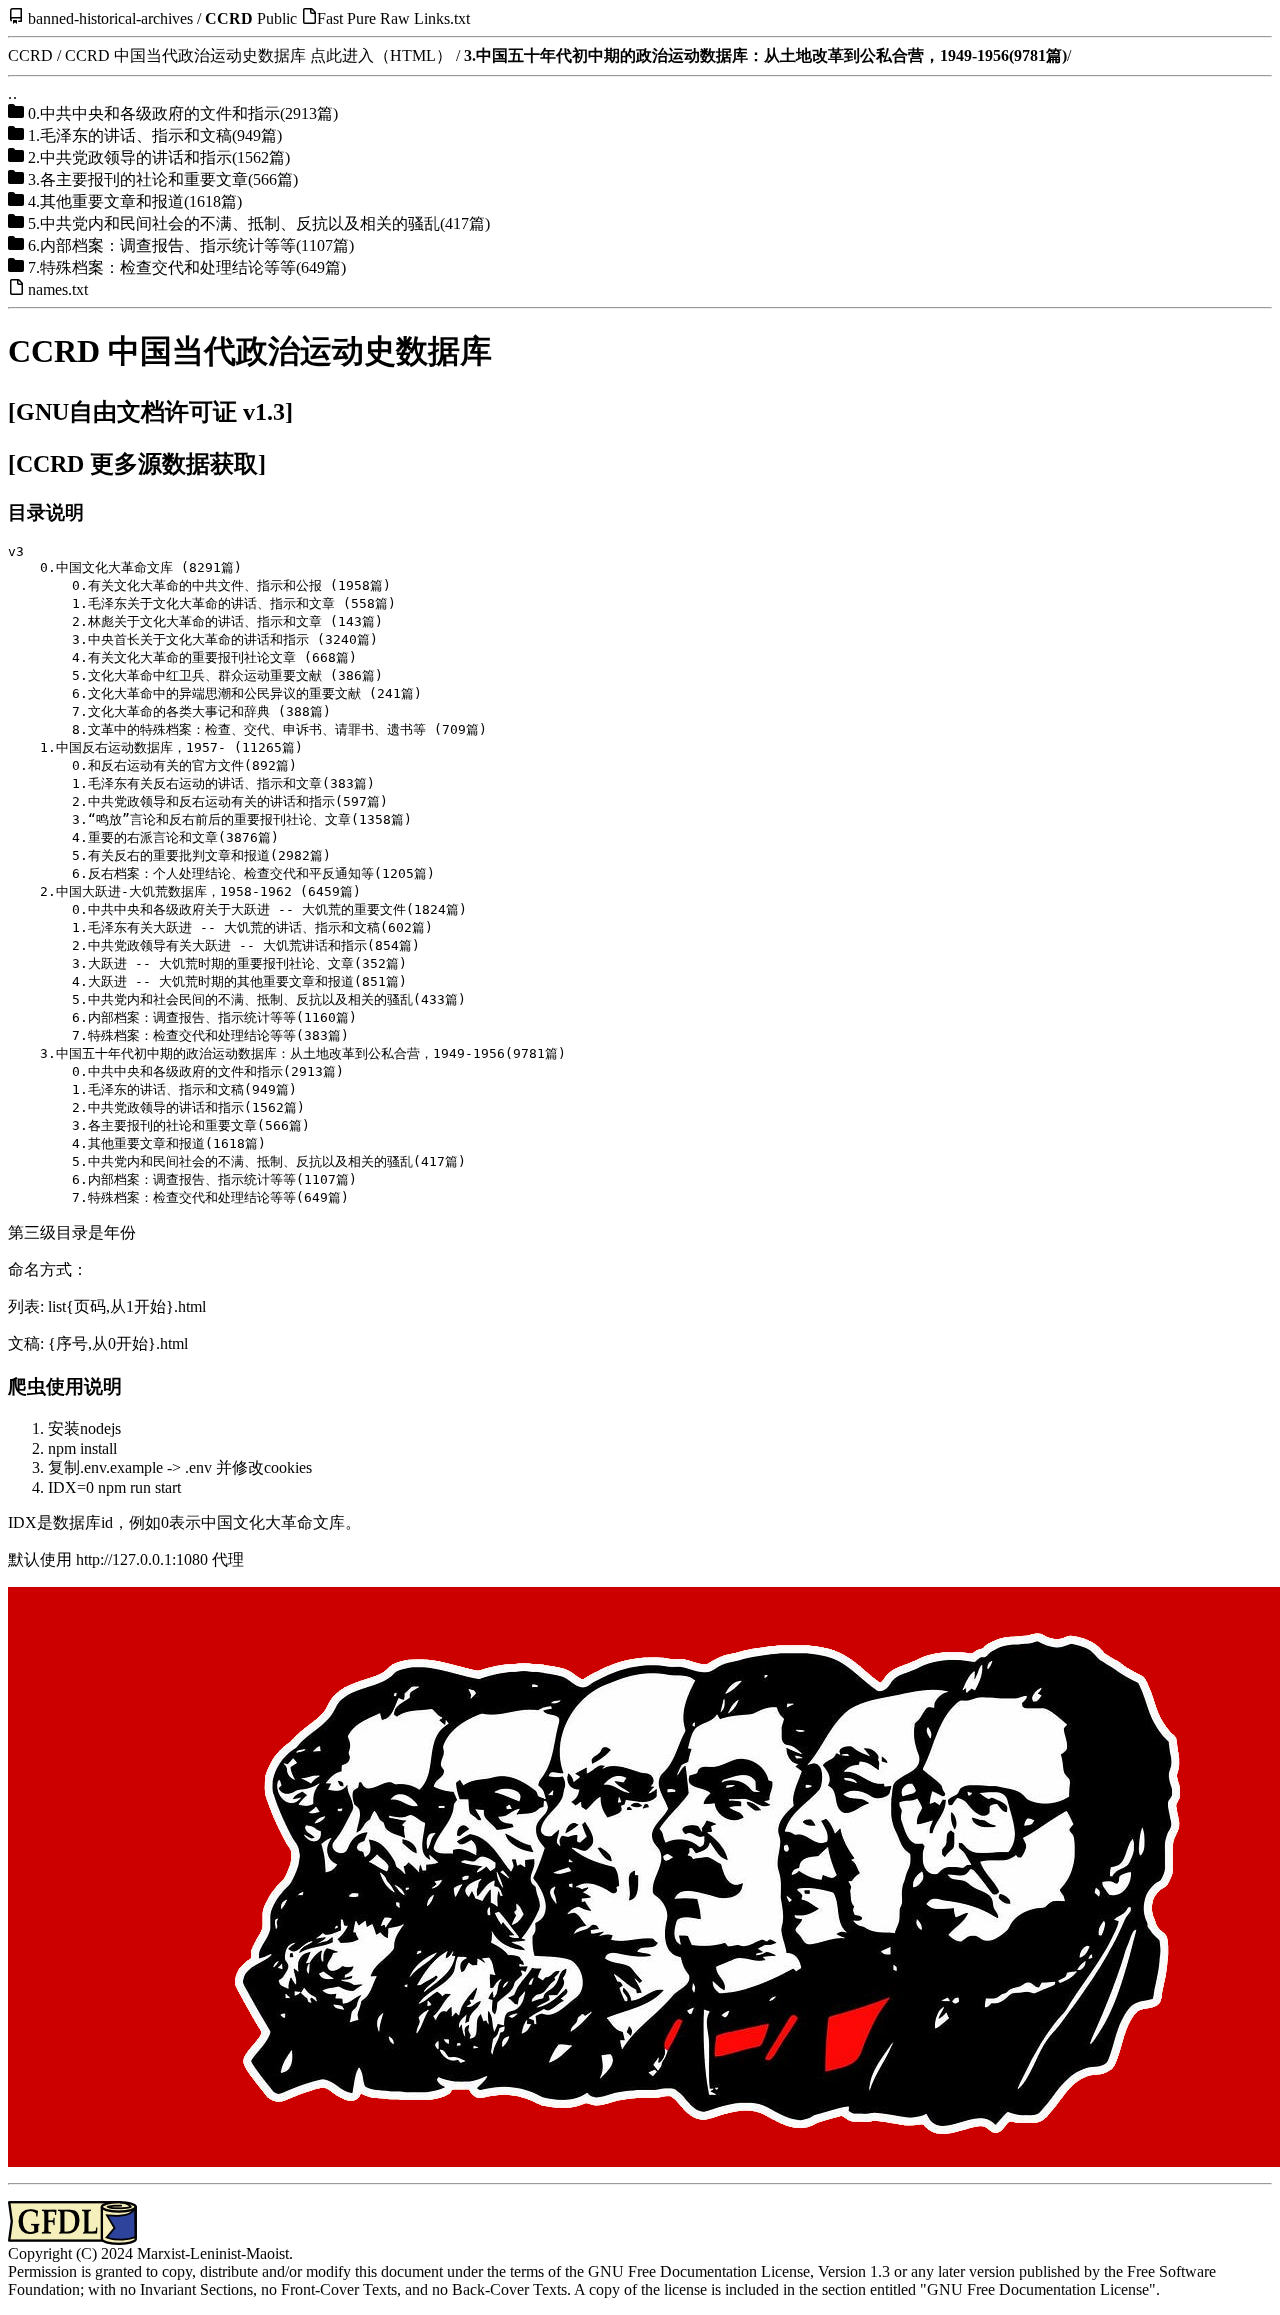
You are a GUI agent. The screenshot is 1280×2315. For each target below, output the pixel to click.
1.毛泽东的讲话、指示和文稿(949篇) (155, 135)
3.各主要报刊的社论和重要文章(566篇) (163, 179)
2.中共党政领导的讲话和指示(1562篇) (159, 157)
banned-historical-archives (110, 18)
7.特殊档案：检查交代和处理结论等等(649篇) (187, 267)
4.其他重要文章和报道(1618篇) (135, 201)
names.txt (58, 289)
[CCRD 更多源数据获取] (137, 464)
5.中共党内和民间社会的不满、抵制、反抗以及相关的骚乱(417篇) (259, 223)
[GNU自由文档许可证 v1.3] (150, 412)
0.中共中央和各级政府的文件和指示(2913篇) (183, 113)
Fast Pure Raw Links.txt (393, 18)
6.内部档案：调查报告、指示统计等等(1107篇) (191, 245)
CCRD (229, 18)
